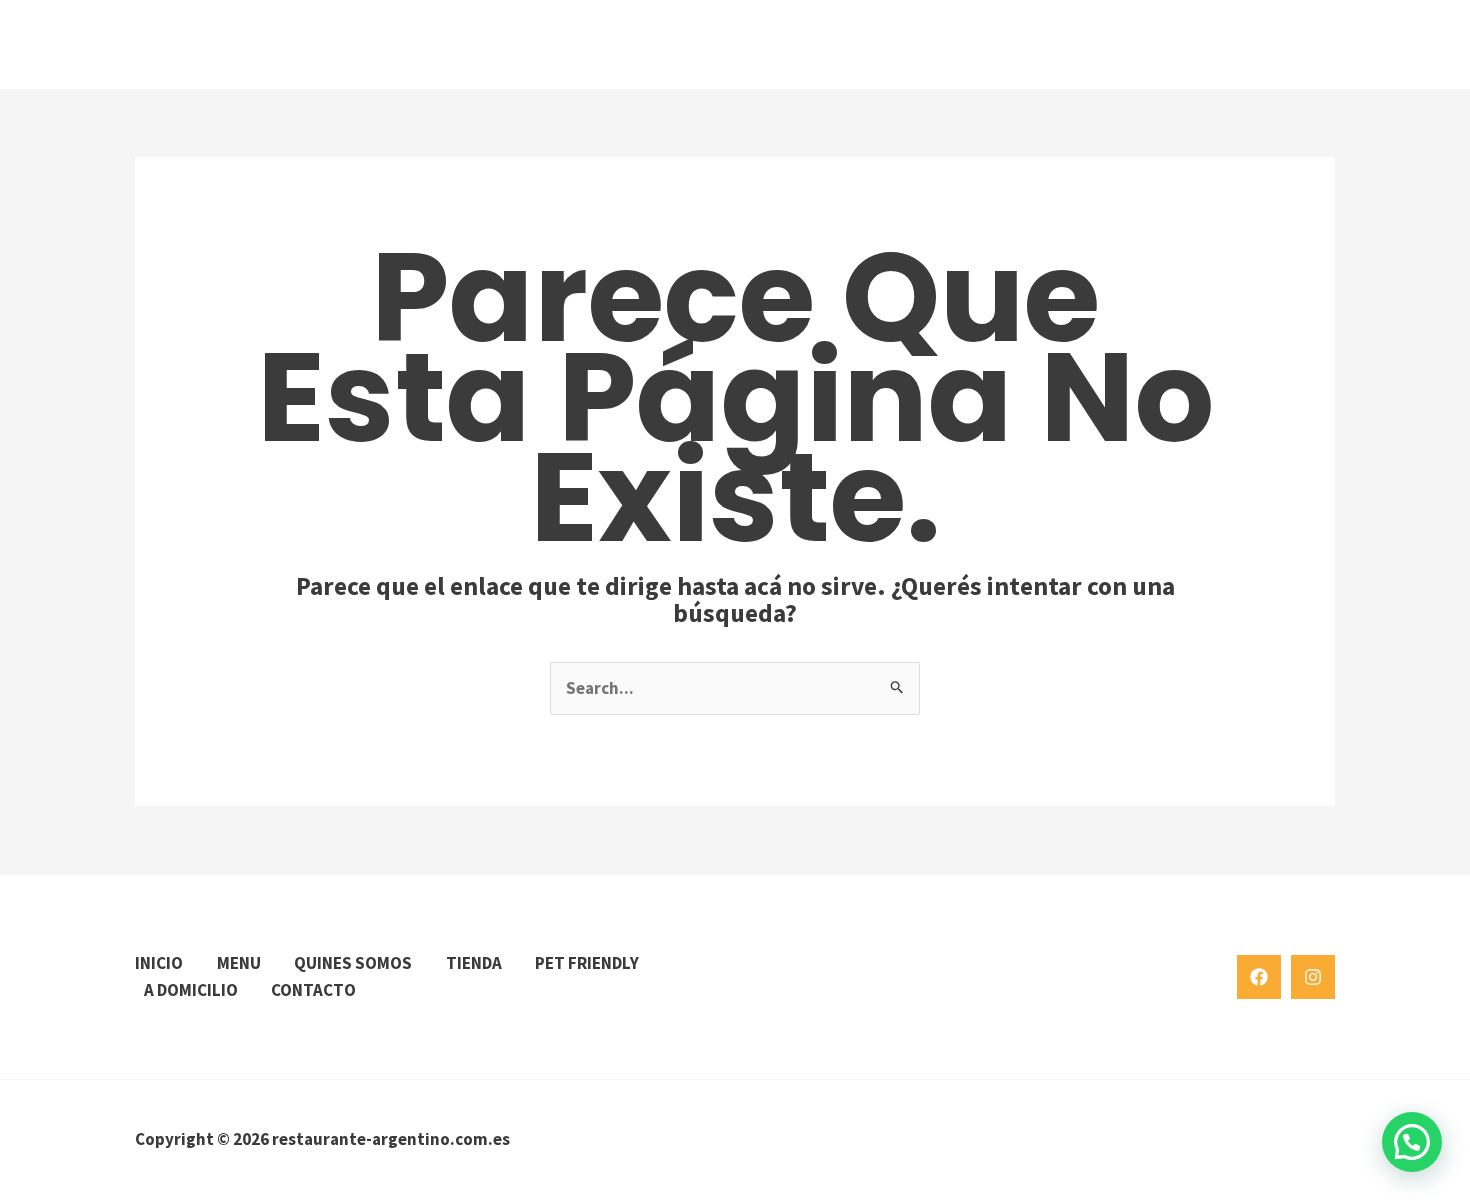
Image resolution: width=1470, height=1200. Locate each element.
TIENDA (474, 963)
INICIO (159, 963)
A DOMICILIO (191, 990)
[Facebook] (1259, 977)
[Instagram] (1313, 977)
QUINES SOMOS (353, 963)
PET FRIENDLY (587, 963)
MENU (239, 963)
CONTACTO (313, 990)
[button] (1412, 1142)
